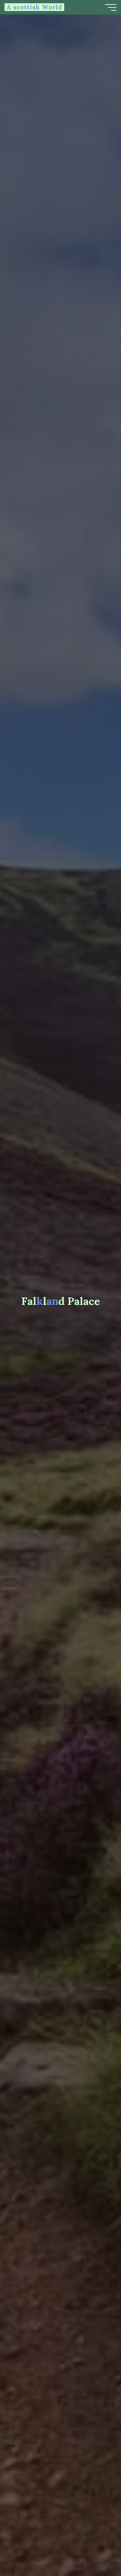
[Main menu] (111, 7)
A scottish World (34, 7)
